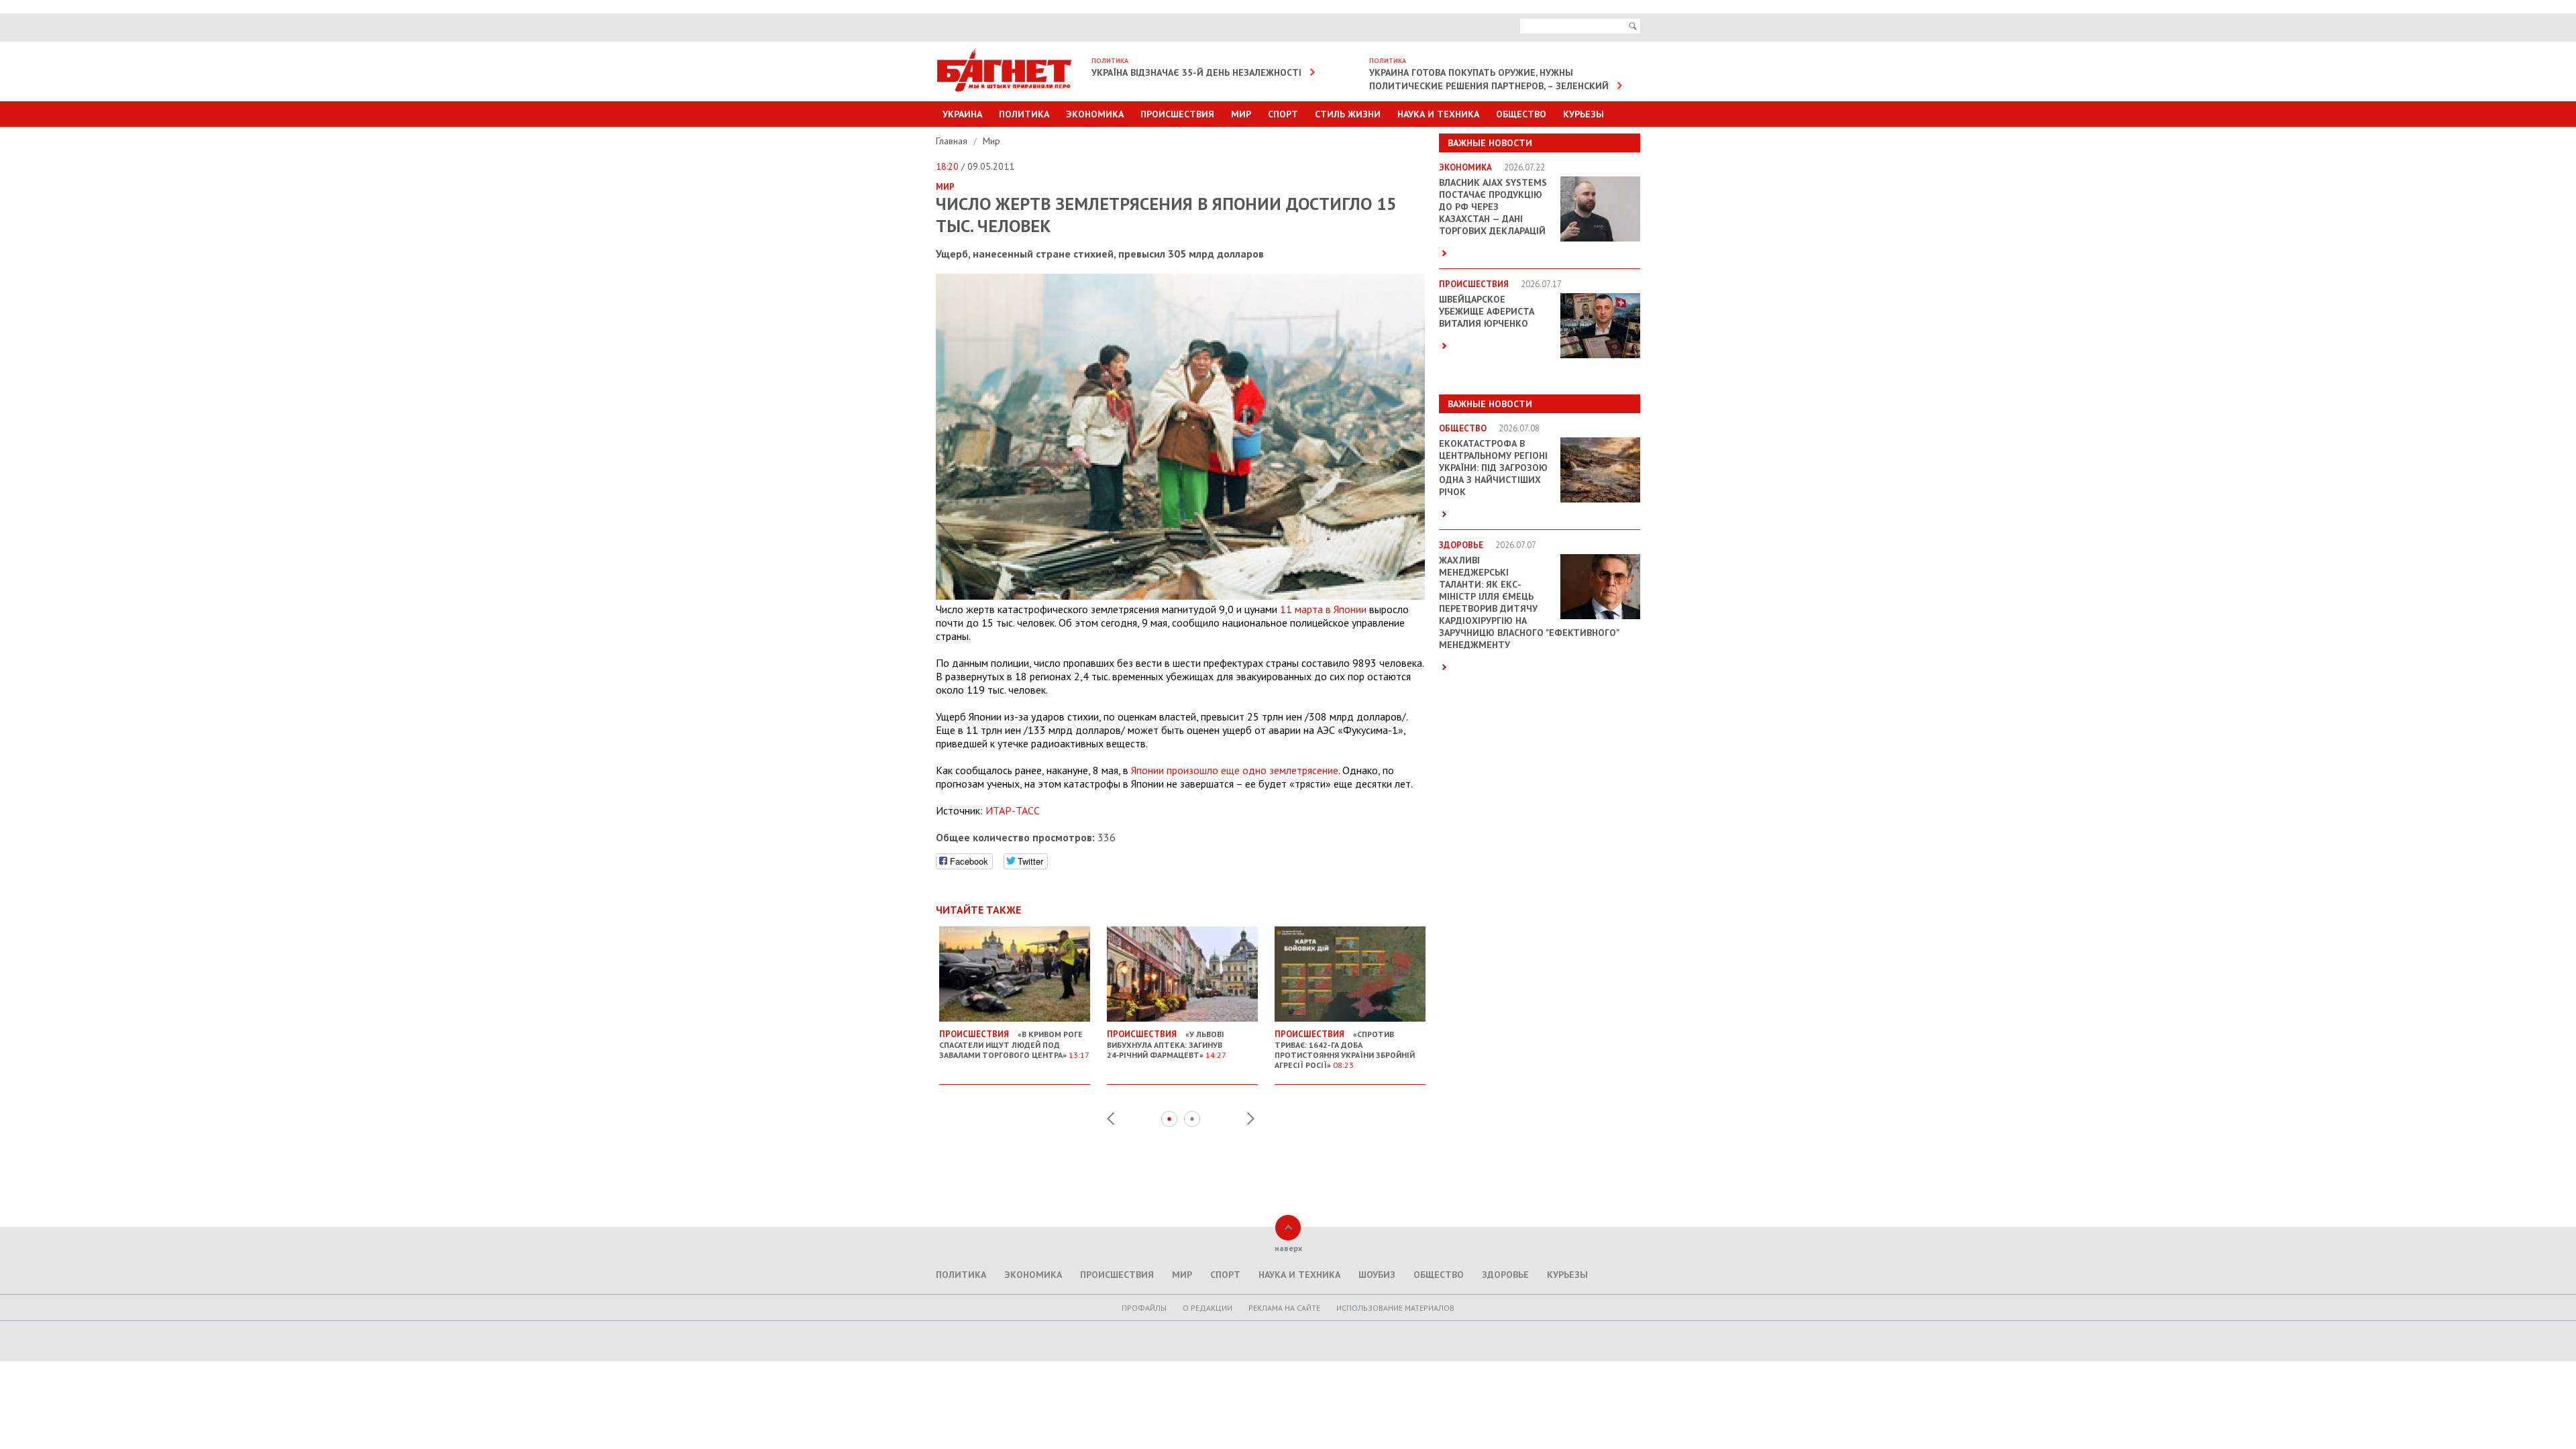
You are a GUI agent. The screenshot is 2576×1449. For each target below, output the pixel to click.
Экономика (1095, 114)
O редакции (1207, 1308)
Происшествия (1177, 114)
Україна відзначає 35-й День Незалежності (1196, 72)
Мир (1241, 114)
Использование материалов (1395, 1308)
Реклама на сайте (1284, 1308)
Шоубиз (1377, 1275)
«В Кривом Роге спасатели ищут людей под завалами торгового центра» (1014, 1044)
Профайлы (1144, 1308)
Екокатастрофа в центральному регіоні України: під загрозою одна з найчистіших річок (1493, 468)
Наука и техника (1438, 114)
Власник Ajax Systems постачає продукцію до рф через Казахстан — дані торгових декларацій (1493, 207)
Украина (962, 114)
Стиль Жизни (1348, 114)
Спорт (1283, 114)
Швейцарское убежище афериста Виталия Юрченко (1487, 311)
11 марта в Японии (1323, 609)
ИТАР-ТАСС (1013, 810)
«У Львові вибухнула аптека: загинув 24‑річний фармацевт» (1167, 1044)
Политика (1024, 114)
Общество (1521, 114)
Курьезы (1584, 114)
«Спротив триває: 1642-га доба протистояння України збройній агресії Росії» (1345, 1049)
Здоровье (1505, 1275)
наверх (1288, 1248)
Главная (953, 141)
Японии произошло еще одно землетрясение (1235, 770)
